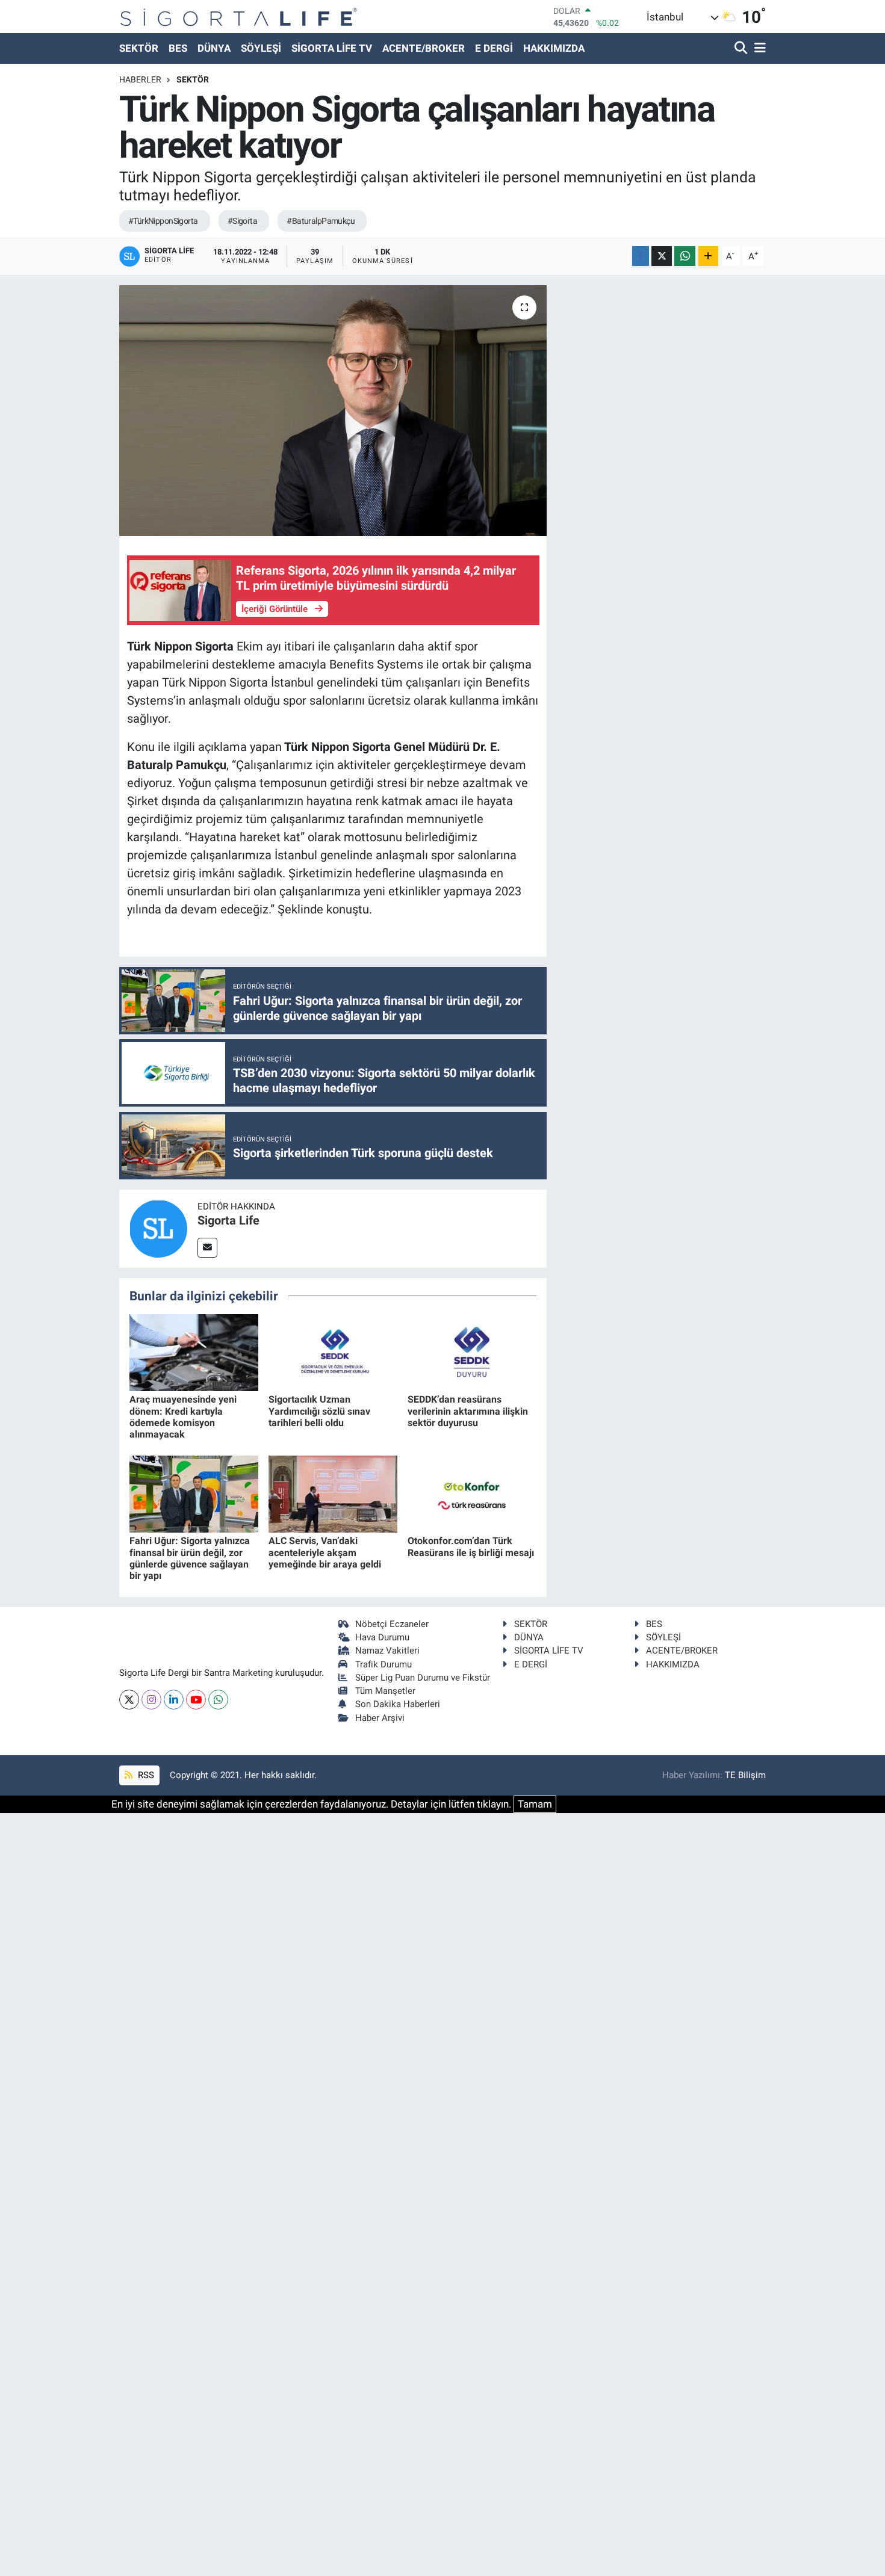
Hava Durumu (382, 1637)
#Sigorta (243, 221)
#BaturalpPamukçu (321, 221)
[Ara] (742, 48)
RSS (145, 1775)
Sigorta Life (228, 1220)
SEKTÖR (139, 48)
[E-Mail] (207, 1248)
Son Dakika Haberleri (398, 1704)
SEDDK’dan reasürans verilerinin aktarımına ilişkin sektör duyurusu (468, 1411)
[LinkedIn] (174, 1700)
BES (178, 48)
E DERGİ (494, 48)
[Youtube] (196, 1700)
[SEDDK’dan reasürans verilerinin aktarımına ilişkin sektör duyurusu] (472, 1351)
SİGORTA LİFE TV (332, 48)
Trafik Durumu (383, 1664)
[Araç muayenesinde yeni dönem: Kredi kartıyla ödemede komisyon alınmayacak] (194, 1351)
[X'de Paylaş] (662, 256)
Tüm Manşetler (385, 1691)
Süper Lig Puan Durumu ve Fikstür (423, 1678)
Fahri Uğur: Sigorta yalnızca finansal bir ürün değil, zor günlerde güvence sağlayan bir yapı (190, 1558)
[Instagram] (151, 1700)
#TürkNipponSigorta (163, 221)
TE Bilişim (745, 1775)
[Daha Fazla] (708, 256)
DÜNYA (214, 48)
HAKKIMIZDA (554, 48)
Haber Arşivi (380, 1718)
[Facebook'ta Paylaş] (641, 256)
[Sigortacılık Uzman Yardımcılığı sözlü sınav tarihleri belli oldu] (333, 1351)
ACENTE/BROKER (424, 48)
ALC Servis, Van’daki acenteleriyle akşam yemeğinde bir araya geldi (325, 1552)
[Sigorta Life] (239, 17)
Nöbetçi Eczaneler (392, 1624)
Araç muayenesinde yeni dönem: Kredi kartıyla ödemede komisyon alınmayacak (183, 1417)
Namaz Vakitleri (387, 1651)
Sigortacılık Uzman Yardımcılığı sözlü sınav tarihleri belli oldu (319, 1411)
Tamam (535, 1804)
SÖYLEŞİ (261, 48)
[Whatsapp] (218, 1700)
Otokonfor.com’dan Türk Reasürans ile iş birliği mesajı (471, 1546)
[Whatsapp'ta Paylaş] (685, 256)
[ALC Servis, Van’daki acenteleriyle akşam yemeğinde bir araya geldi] (333, 1493)
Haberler (140, 79)
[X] (129, 1700)
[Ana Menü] (758, 48)
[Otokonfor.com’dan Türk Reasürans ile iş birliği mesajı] (472, 1493)
